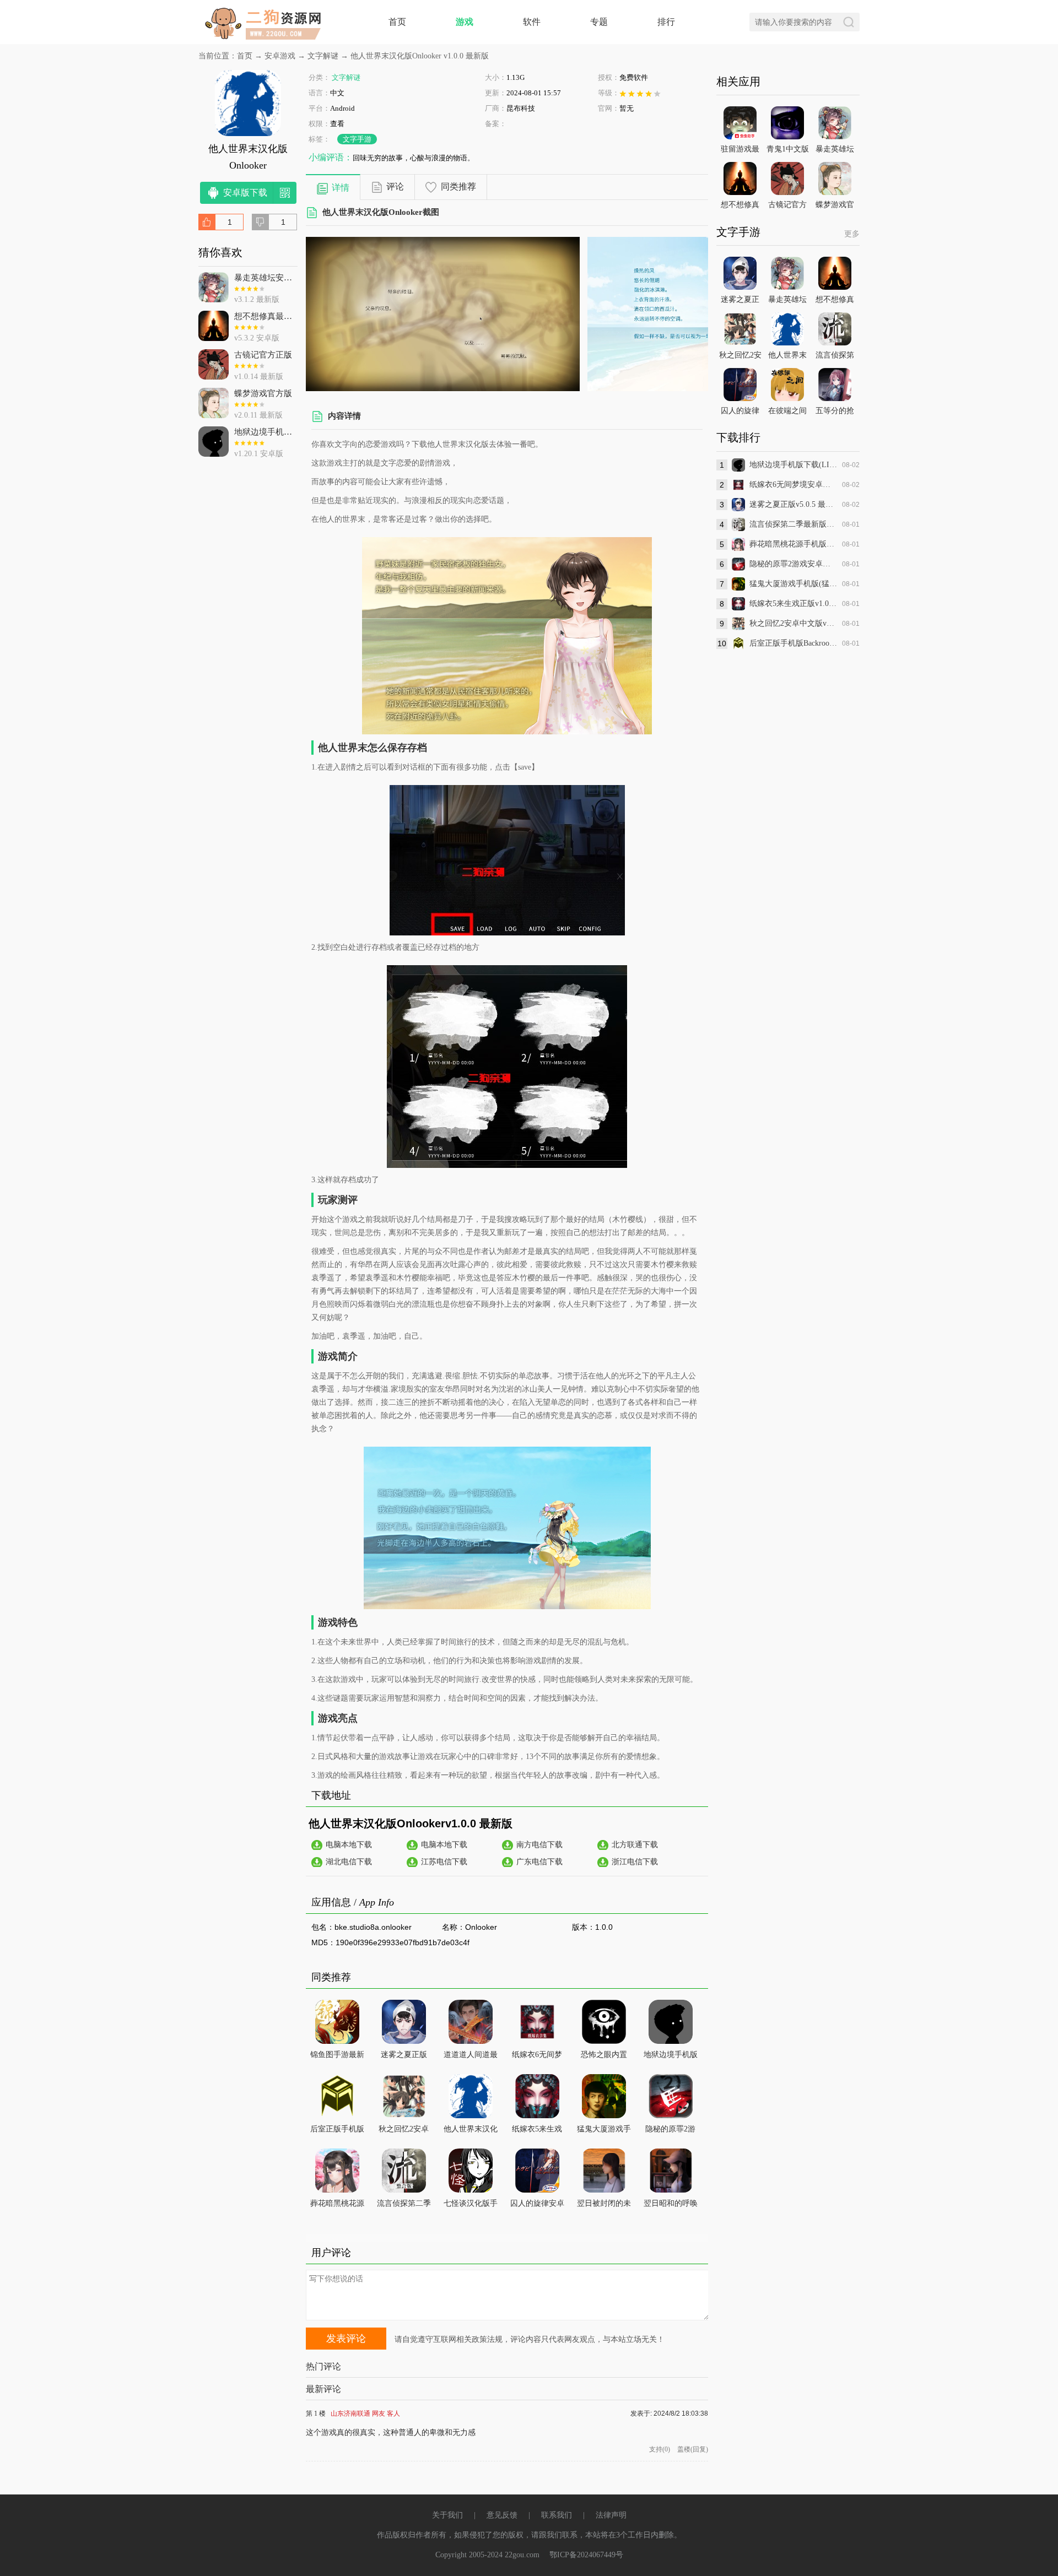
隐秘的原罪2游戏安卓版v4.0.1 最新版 (793, 564)
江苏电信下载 (444, 1862)
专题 (599, 22)
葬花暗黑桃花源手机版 (337, 2206)
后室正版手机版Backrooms (337, 2131)
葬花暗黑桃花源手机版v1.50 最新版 (793, 544)
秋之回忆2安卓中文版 (404, 2131)
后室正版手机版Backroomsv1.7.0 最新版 (793, 643)
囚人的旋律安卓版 (537, 2206)
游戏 (465, 22)
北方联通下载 (635, 1845)
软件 (532, 22)
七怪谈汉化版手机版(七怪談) (471, 2206)
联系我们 (557, 2515)
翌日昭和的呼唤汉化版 (671, 2206)
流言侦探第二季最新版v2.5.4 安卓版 (793, 524)
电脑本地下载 (349, 1845)
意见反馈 (502, 2515)
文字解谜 (323, 56)
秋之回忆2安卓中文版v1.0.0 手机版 (793, 623)
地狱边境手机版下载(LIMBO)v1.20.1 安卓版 (793, 465)
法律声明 (611, 2515)
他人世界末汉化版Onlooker (471, 2131)
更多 (852, 234)
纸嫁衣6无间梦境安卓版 (537, 2057)
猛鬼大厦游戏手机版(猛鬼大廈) (604, 2131)
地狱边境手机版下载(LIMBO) (671, 2057)
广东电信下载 (539, 1862)
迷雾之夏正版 (404, 2055)
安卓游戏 (280, 56)
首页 (397, 22)
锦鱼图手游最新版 (337, 2057)
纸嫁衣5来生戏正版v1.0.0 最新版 (793, 604)
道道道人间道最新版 (471, 2057)
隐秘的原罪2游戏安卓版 (670, 2131)
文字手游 (357, 139)
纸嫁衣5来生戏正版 (537, 2131)
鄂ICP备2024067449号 (586, 2555)
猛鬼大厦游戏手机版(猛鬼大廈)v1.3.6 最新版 (793, 584)
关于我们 (447, 2515)
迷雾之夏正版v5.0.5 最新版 (793, 504)
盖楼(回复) (693, 2449)
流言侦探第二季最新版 (404, 2206)
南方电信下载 (539, 1845)
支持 (660, 2449)
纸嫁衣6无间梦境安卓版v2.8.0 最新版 (793, 485)
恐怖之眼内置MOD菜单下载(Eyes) (604, 2057)
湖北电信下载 (349, 1862)
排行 (666, 22)
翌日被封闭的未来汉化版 (604, 2206)
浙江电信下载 (635, 1862)
